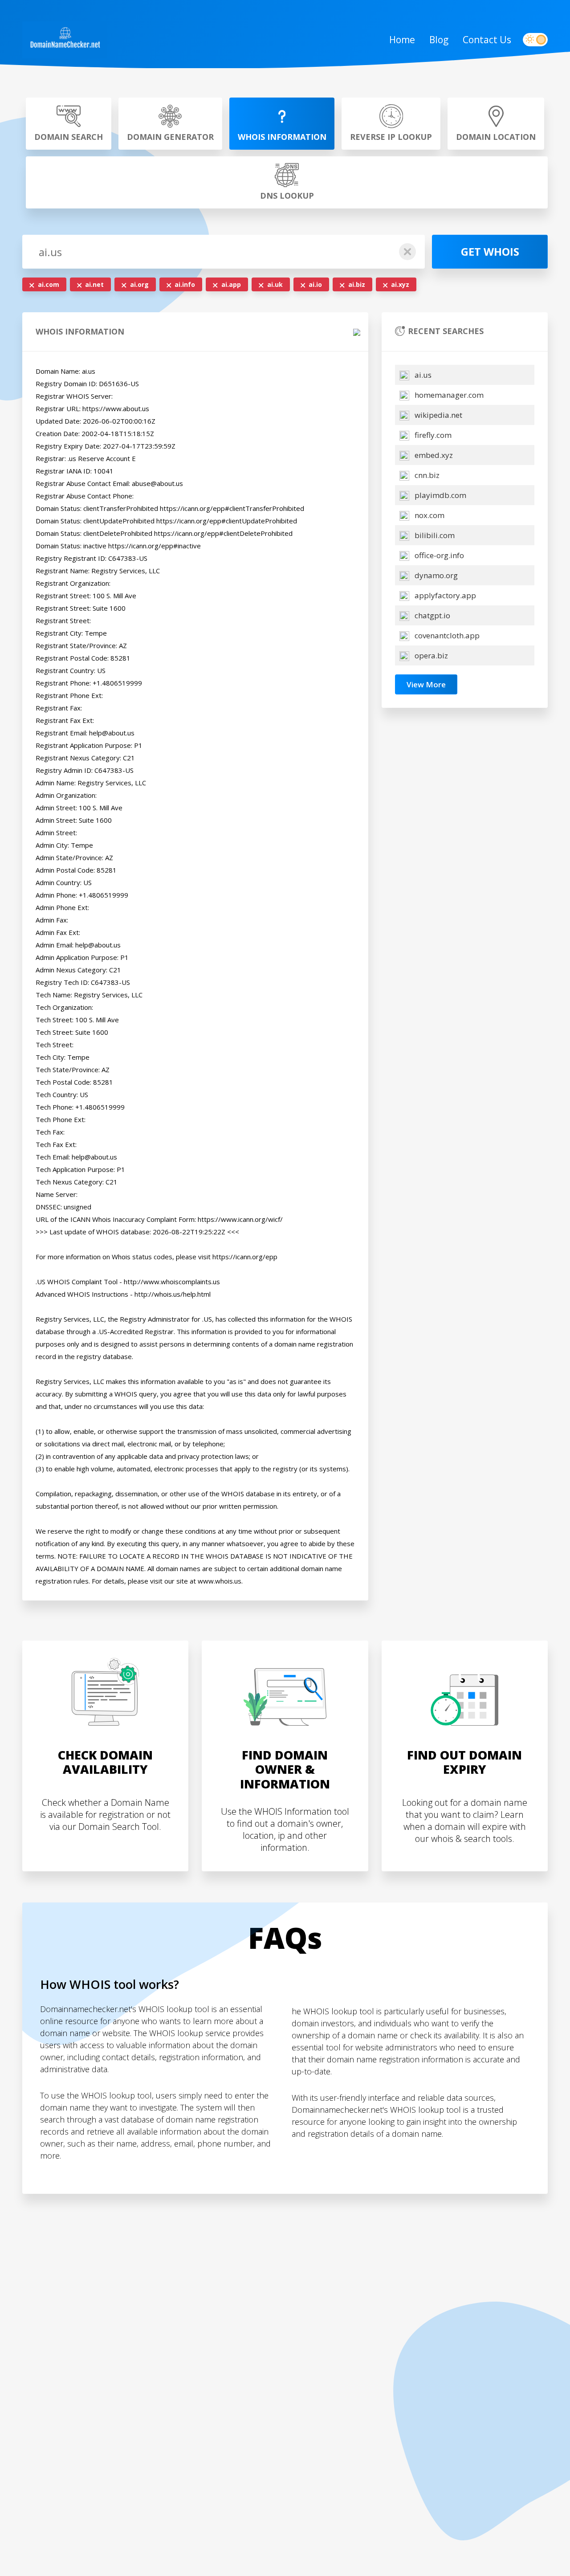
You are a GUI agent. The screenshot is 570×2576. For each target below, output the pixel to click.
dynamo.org (435, 575)
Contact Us (487, 40)
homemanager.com (448, 395)
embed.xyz (433, 455)
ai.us (422, 375)
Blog (439, 40)
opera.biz (430, 655)
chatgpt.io (432, 615)
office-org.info (438, 555)
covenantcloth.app (446, 635)
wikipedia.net (438, 415)
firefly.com (432, 435)
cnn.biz (426, 475)
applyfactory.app (444, 595)
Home (402, 40)
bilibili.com (434, 535)
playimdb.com (440, 495)
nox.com (429, 515)
